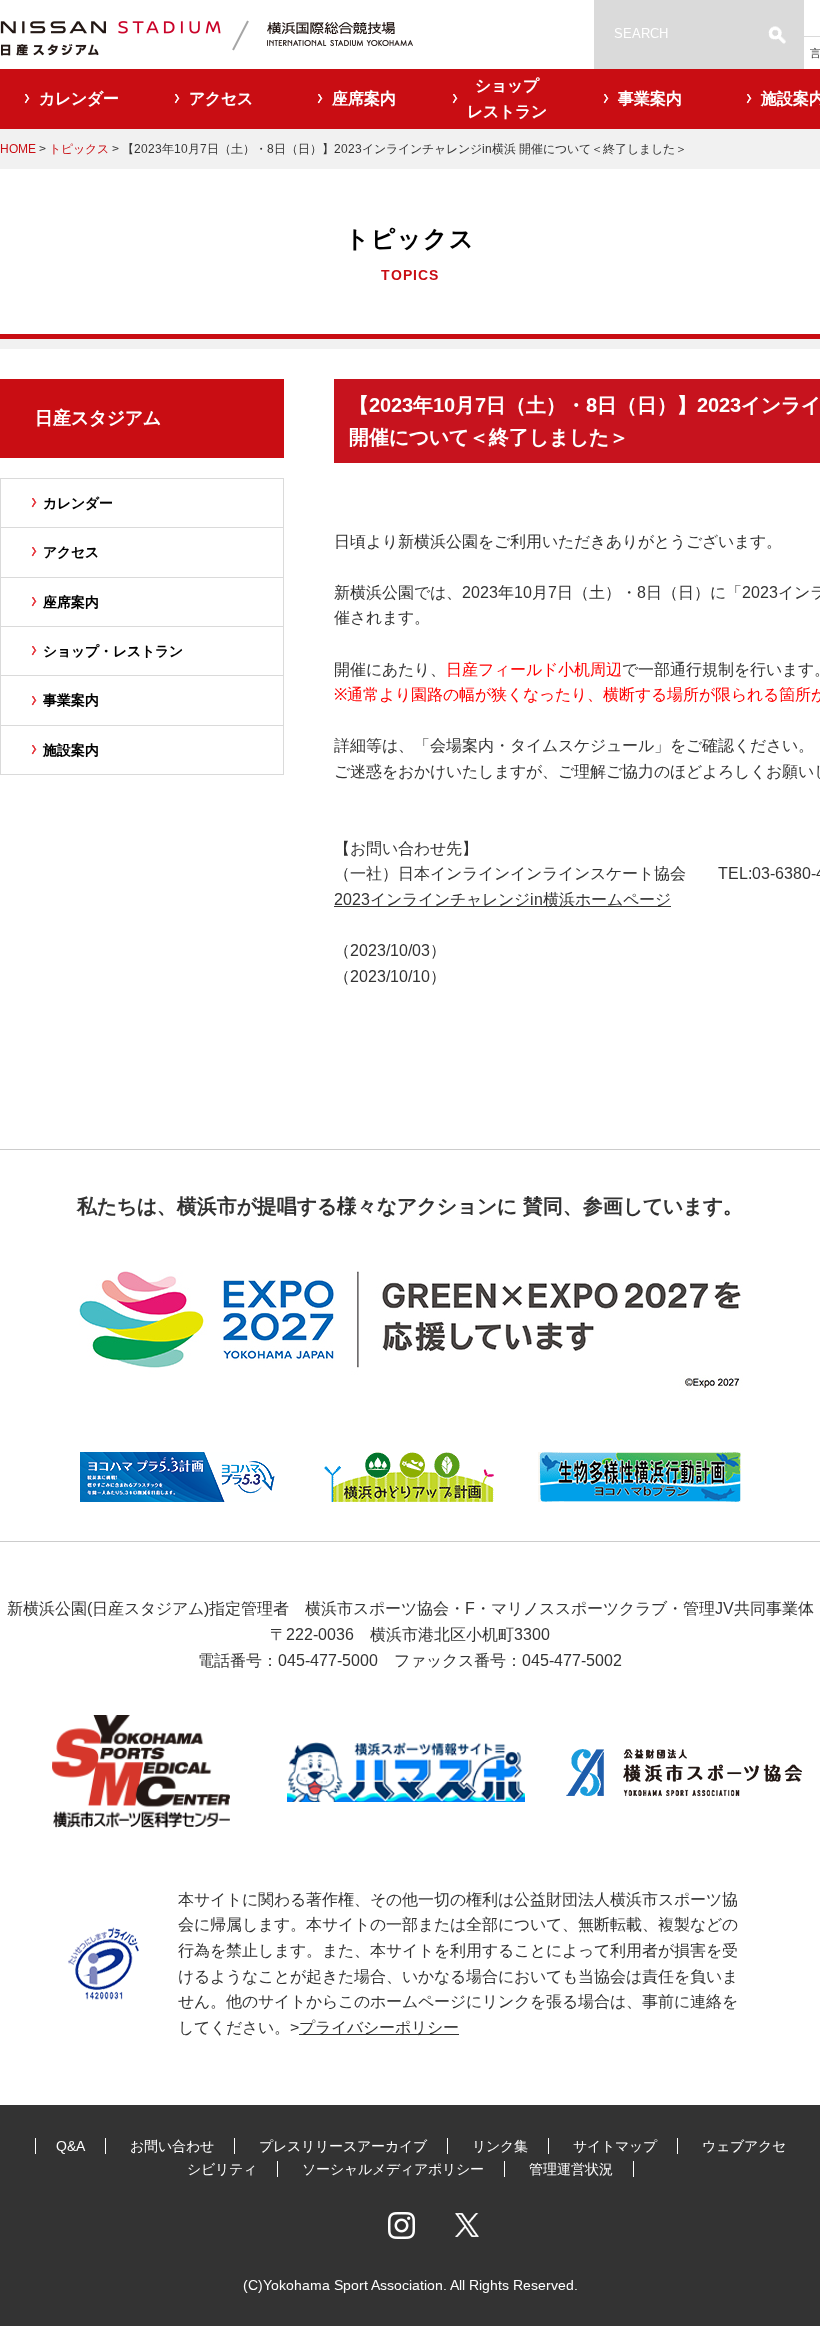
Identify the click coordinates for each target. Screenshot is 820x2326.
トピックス (79, 149)
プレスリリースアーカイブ (343, 2146)
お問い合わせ (172, 2146)
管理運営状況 (571, 2169)
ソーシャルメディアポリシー (393, 2169)
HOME (18, 149)
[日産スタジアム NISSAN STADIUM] (230, 34)
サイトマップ (615, 2146)
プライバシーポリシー (379, 2027)
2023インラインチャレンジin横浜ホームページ (502, 899)
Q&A (70, 2146)
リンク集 (500, 2146)
